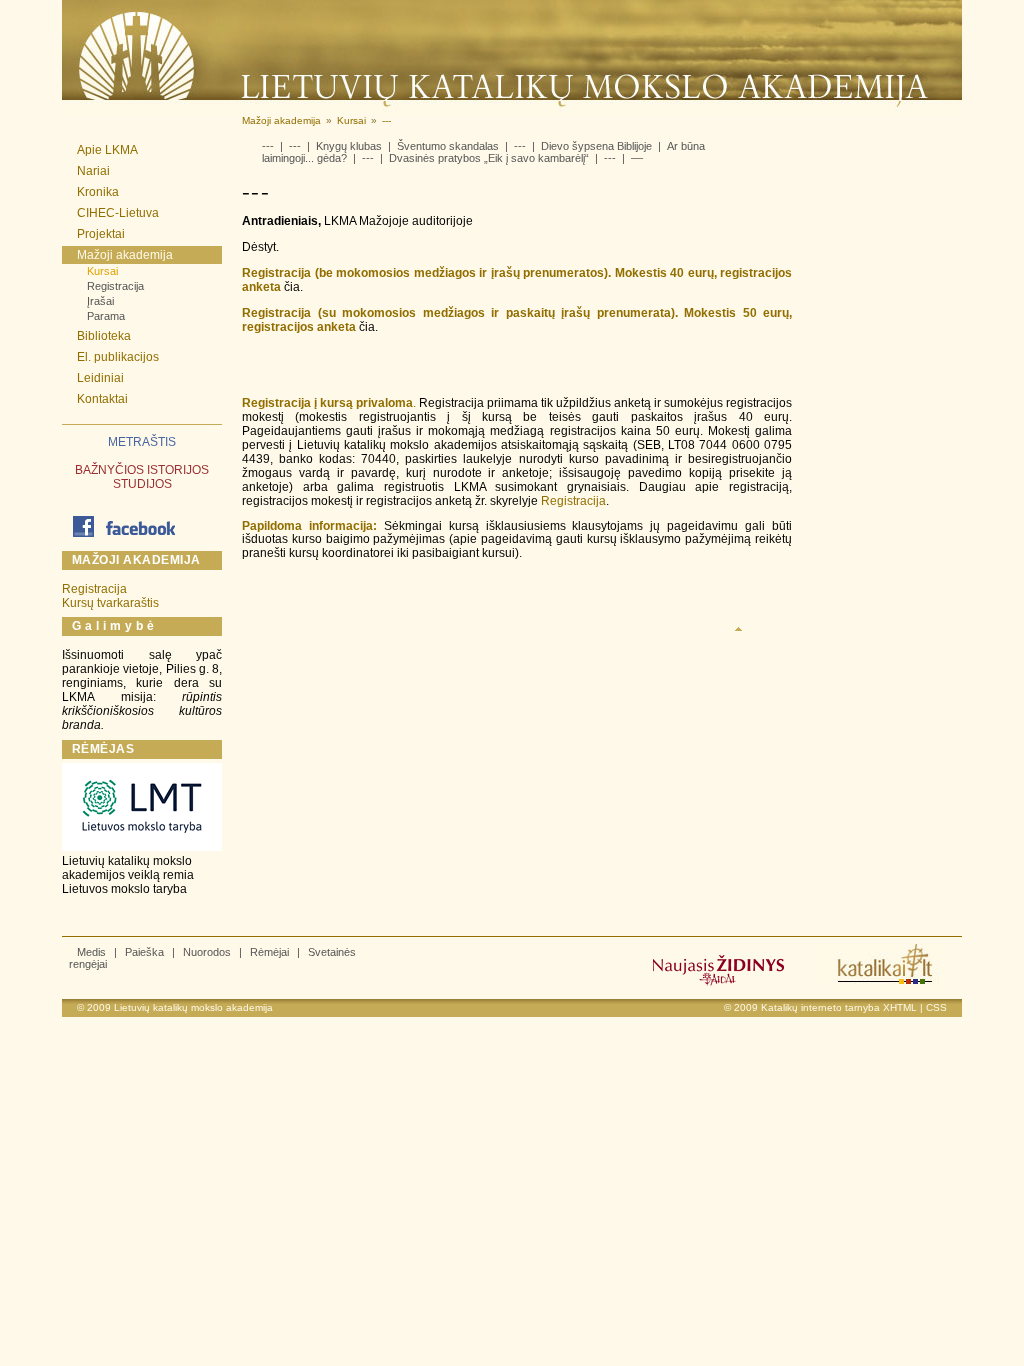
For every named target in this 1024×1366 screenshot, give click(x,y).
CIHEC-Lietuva (118, 213)
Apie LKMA (107, 150)
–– (637, 158)
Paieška (144, 952)
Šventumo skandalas (448, 146)
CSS (936, 1007)
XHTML (900, 1007)
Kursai (102, 271)
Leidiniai (100, 378)
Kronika (98, 192)
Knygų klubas (349, 146)
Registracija (115, 286)
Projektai (101, 234)
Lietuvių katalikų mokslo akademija (193, 1007)
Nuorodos (207, 952)
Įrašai (100, 301)
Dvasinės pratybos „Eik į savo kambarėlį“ (489, 158)
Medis (91, 952)
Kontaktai (102, 399)
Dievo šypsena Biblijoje (596, 146)
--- (268, 146)
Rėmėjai (269, 952)
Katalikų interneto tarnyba (820, 1007)
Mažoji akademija (125, 255)
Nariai (93, 171)
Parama (106, 316)
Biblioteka (104, 336)
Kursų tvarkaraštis (110, 603)
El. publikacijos (118, 357)
